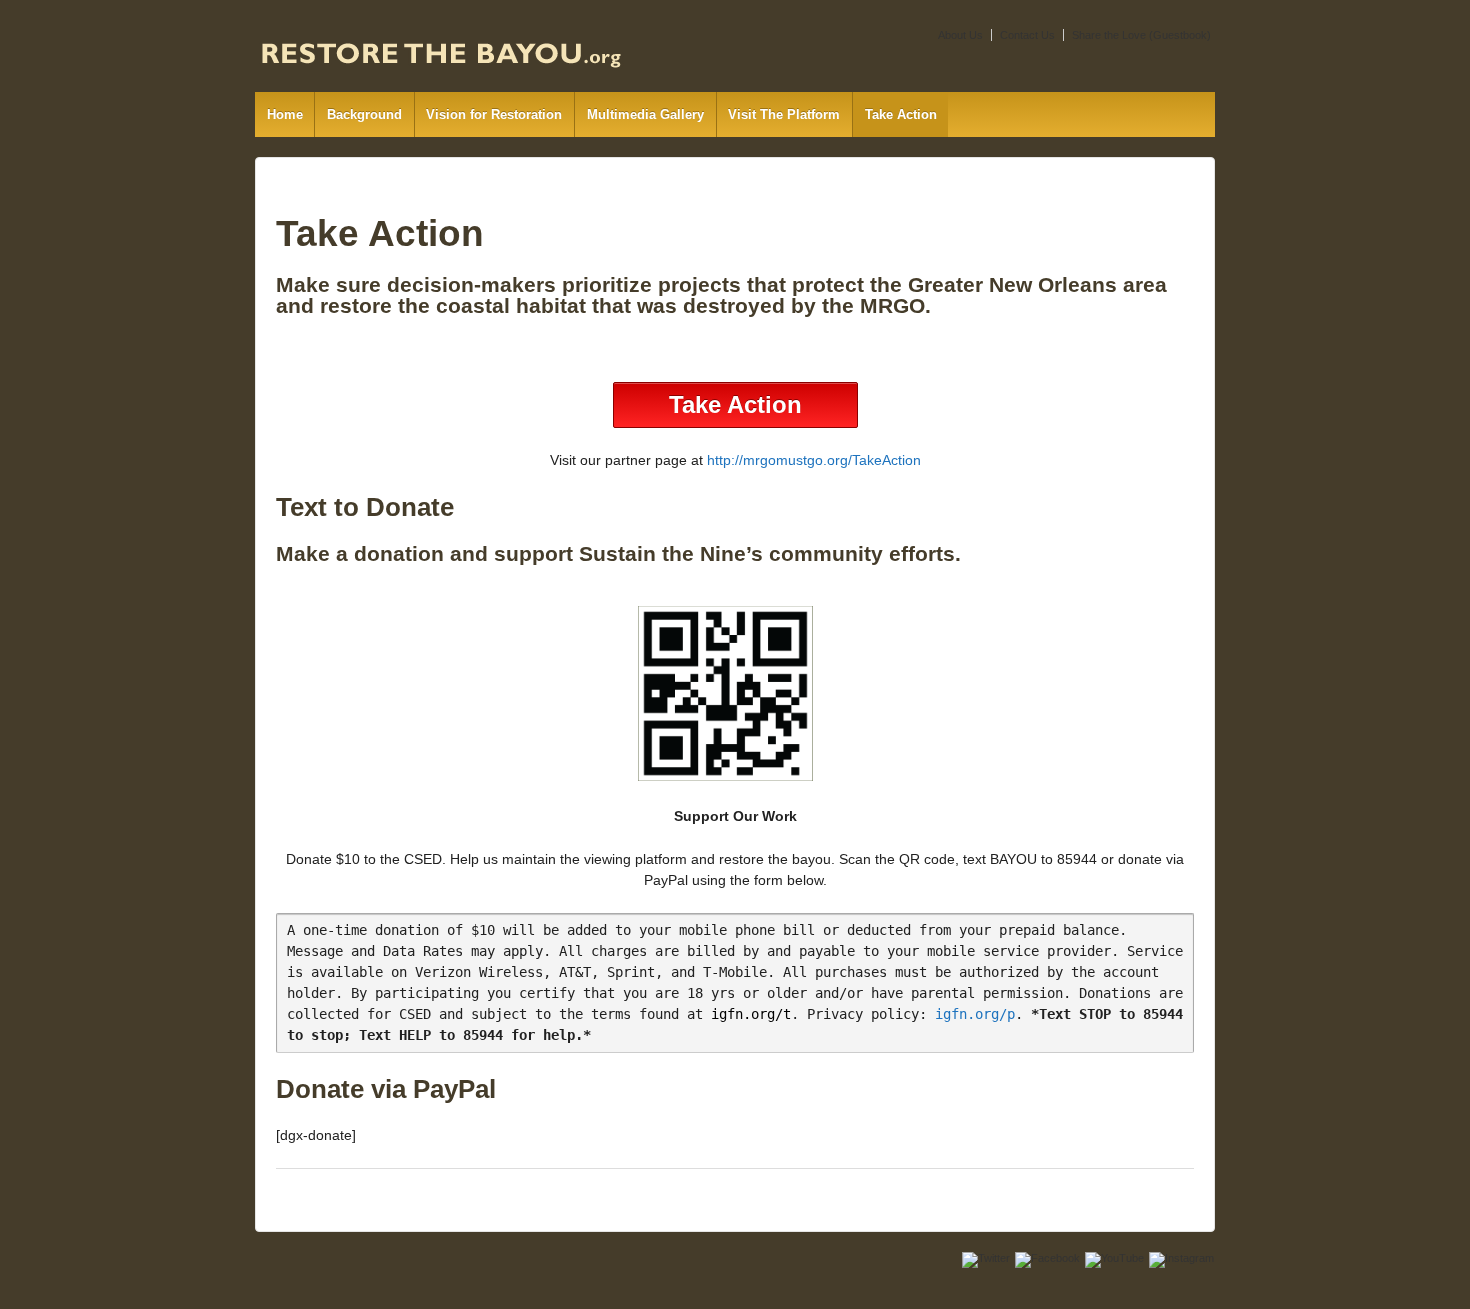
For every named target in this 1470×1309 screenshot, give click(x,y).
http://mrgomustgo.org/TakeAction (814, 460)
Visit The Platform (784, 114)
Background (364, 114)
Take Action (901, 114)
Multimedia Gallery (645, 114)
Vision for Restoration (494, 114)
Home (285, 114)
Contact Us (1027, 35)
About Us (960, 35)
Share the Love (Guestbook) (1141, 35)
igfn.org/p (975, 1014)
